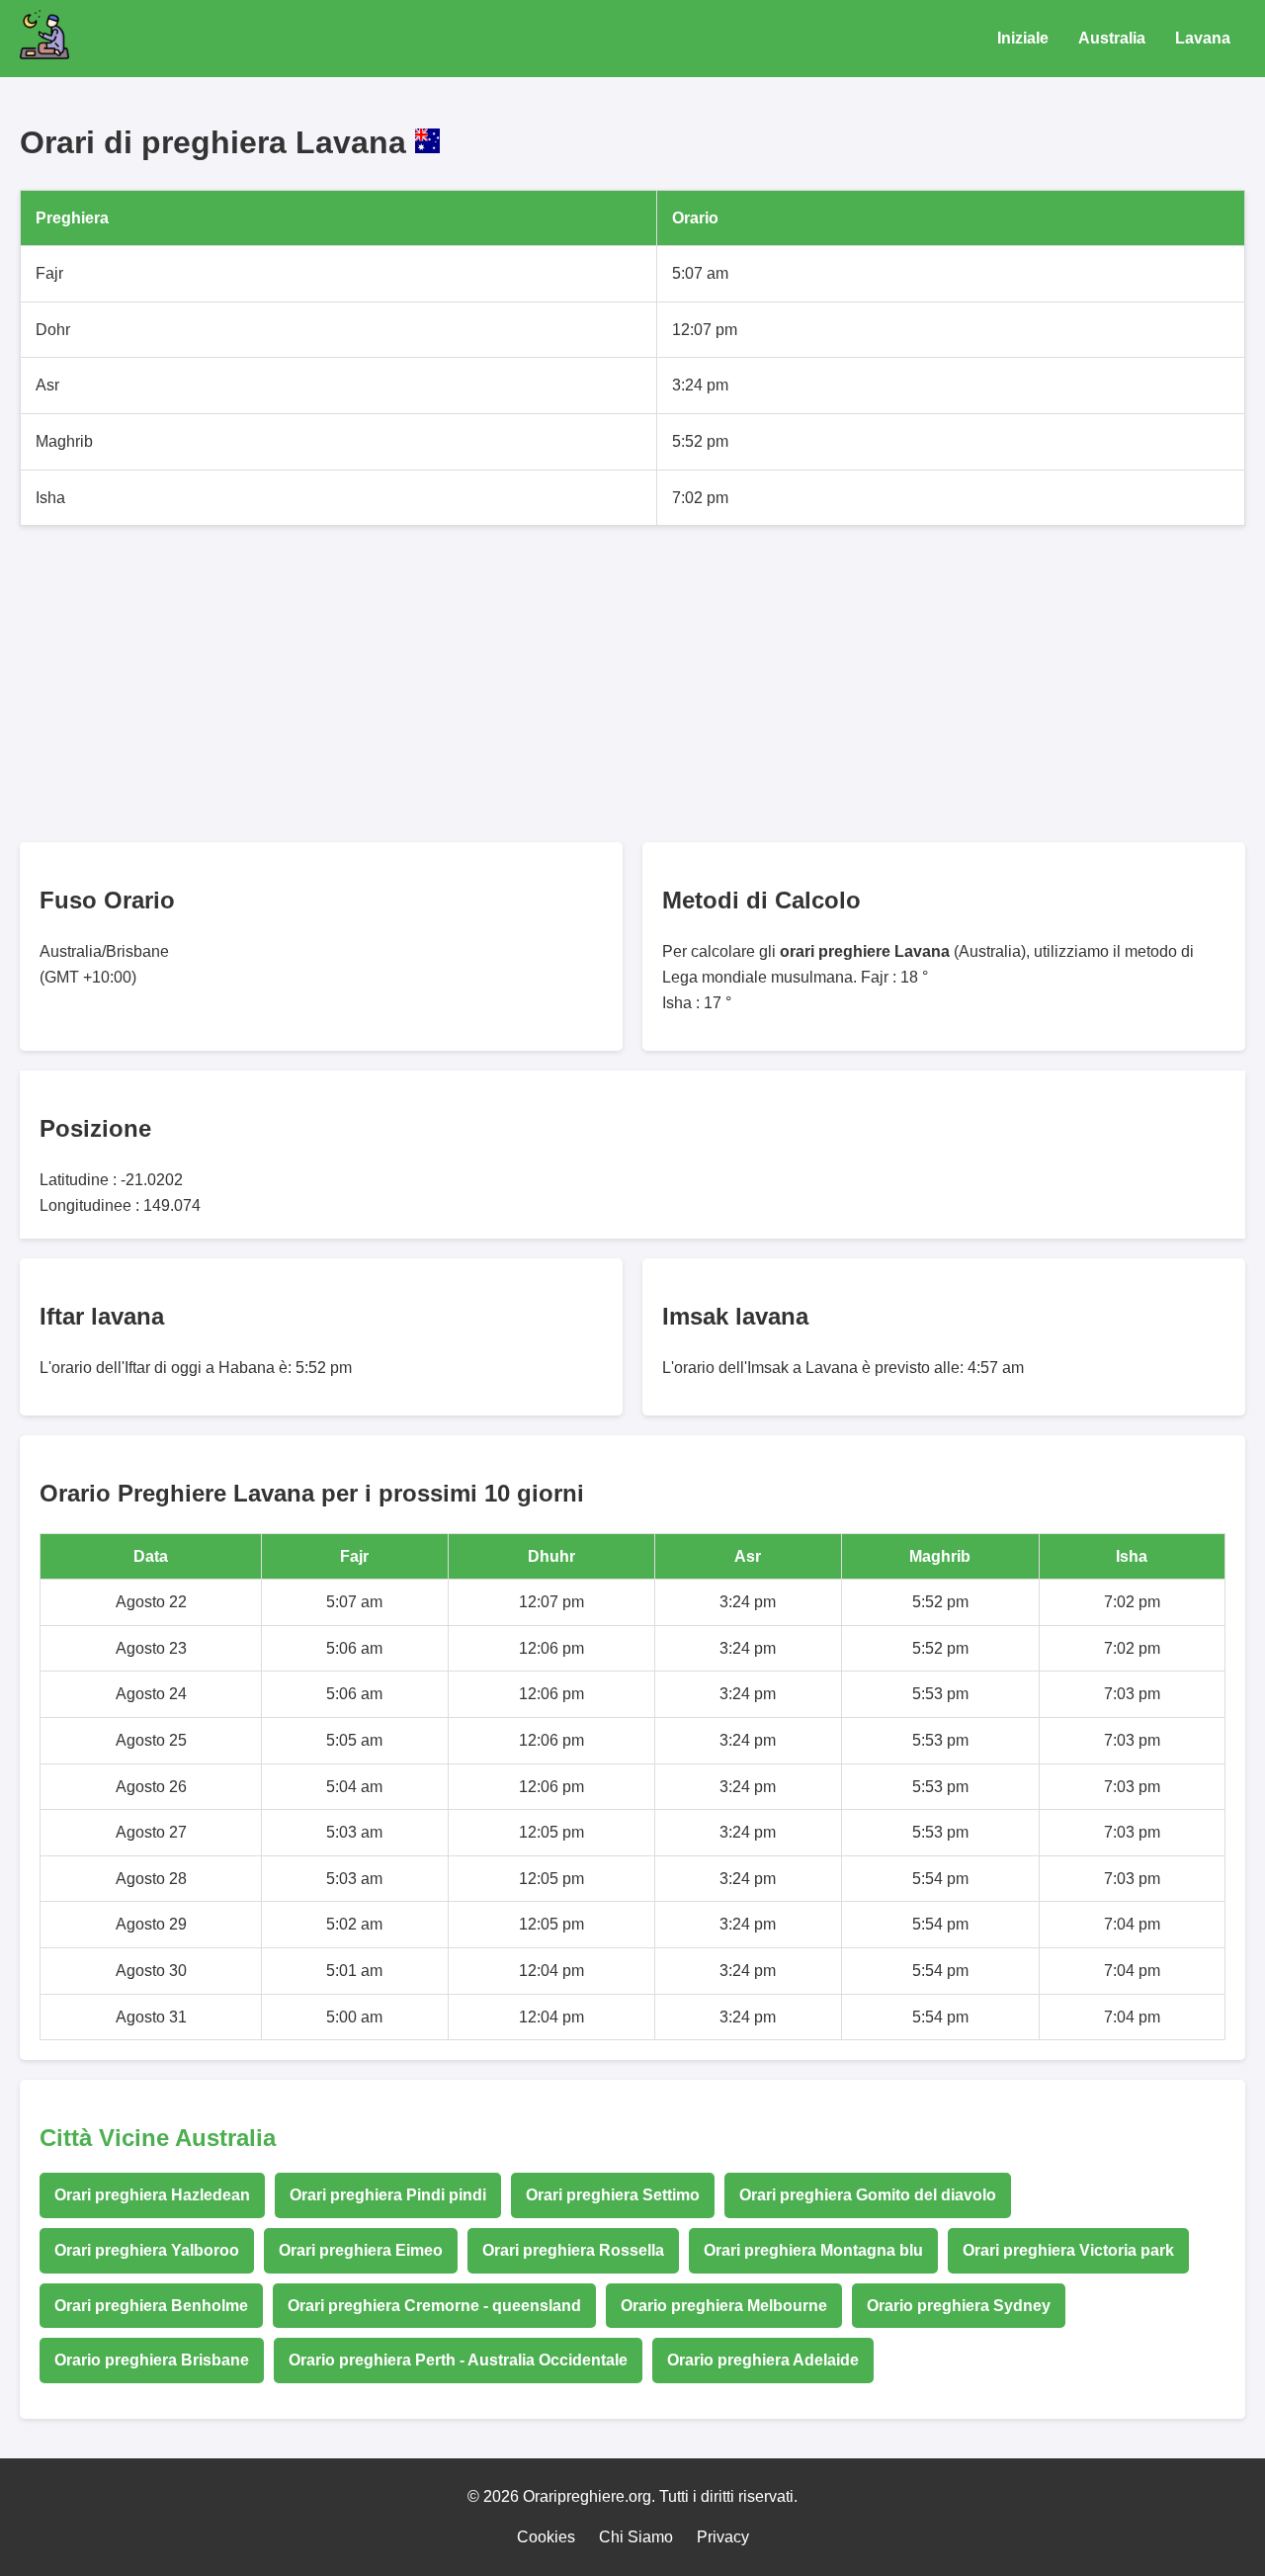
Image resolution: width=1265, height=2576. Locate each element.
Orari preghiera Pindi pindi (388, 2195)
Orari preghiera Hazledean (152, 2195)
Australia (1112, 38)
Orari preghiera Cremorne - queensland (434, 2306)
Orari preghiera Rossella (573, 2250)
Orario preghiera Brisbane (152, 2360)
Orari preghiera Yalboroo (147, 2250)
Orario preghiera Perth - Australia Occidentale (458, 2360)
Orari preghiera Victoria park (1068, 2250)
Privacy (723, 2537)
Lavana (1203, 38)
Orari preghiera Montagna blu (813, 2250)
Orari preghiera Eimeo (361, 2250)
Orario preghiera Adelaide (763, 2360)
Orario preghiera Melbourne (724, 2306)
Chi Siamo (636, 2537)
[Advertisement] (613, 684)
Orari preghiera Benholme (151, 2306)
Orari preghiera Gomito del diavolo (868, 2195)
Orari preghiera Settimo (613, 2195)
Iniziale (1023, 38)
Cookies (546, 2537)
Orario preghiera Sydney (959, 2306)
